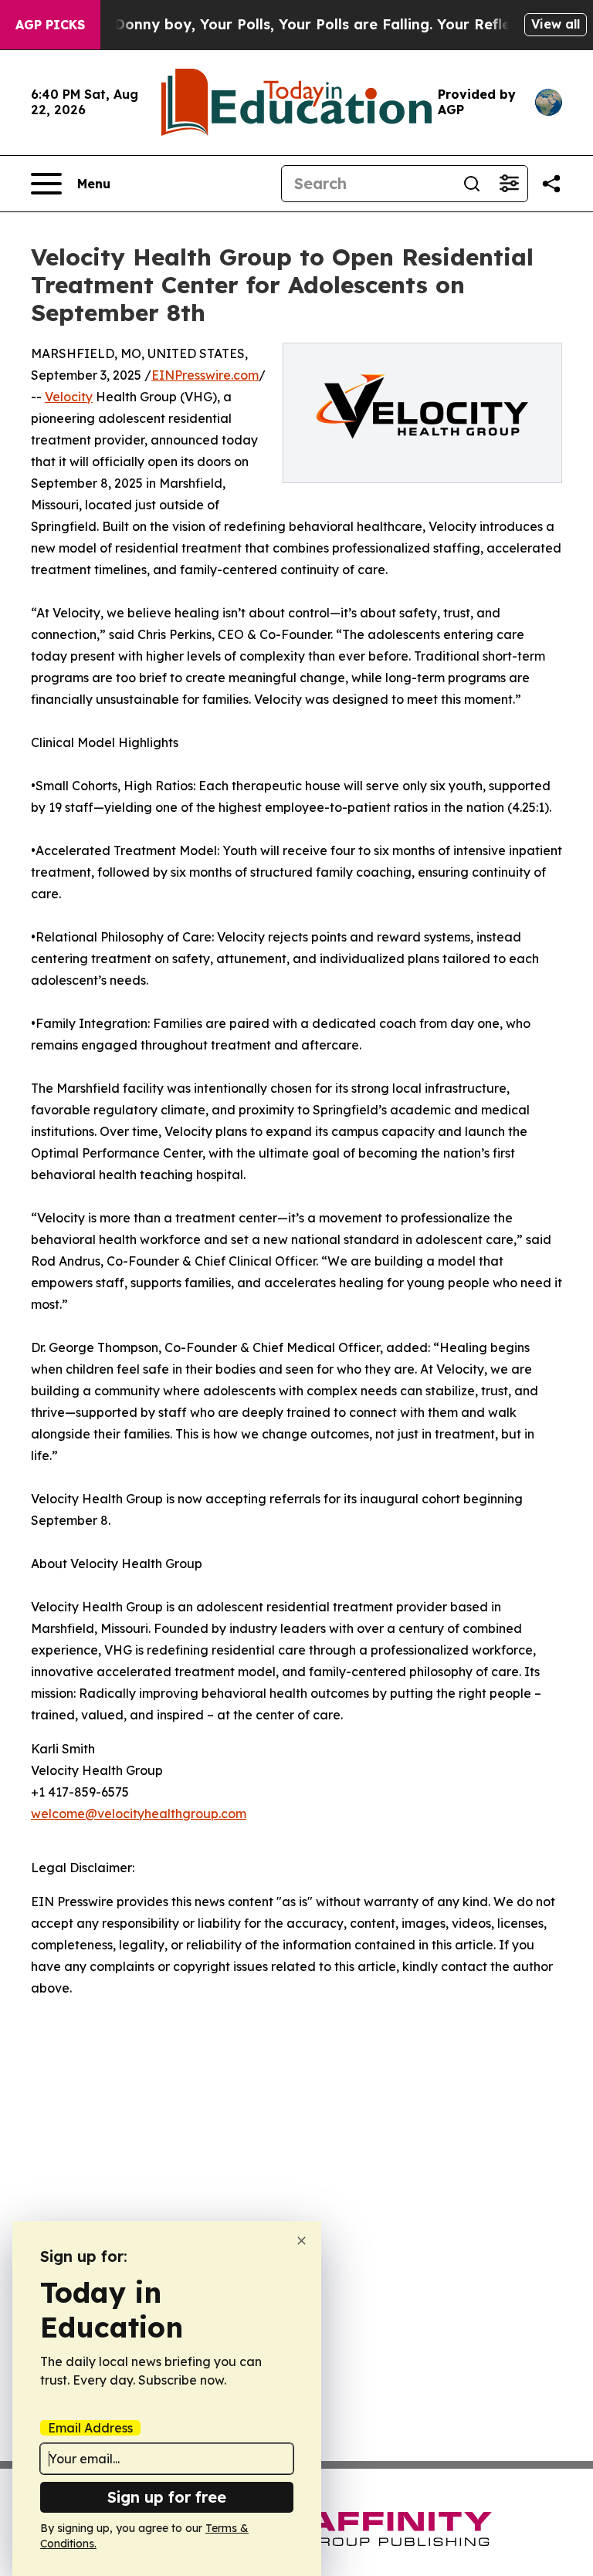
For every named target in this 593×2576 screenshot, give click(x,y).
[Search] (472, 184)
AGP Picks (50, 25)
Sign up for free (167, 2497)
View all (556, 24)
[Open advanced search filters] (509, 184)
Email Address (90, 2428)
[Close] (302, 2241)
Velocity (69, 397)
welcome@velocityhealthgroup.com (139, 1814)
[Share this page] (551, 184)
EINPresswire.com (205, 375)
